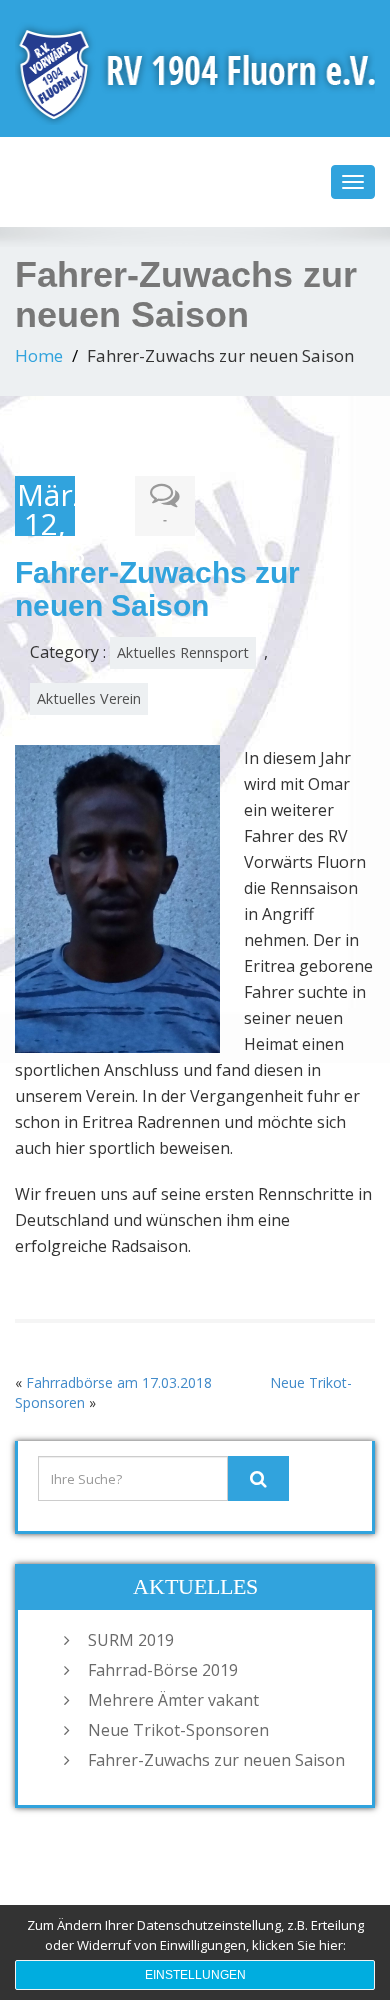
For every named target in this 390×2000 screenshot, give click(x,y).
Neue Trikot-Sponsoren (178, 1730)
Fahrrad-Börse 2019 (163, 1670)
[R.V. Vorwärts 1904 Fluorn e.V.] (195, 70)
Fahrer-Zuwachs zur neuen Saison (216, 1760)
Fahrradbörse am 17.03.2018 (119, 1382)
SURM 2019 (131, 1640)
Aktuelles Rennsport (183, 652)
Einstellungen (195, 1975)
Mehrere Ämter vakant (173, 1700)
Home (39, 355)
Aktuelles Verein (89, 698)
